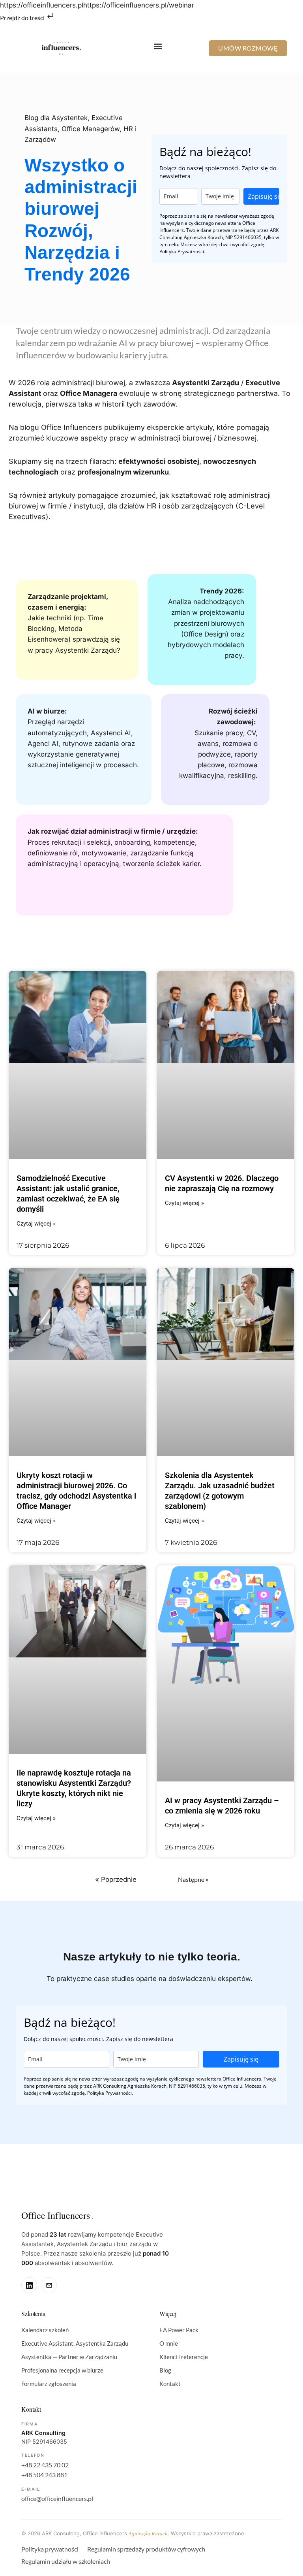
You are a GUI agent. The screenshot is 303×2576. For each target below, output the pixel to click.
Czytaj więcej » (36, 1224)
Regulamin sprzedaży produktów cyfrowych (146, 2549)
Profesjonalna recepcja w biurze (62, 2370)
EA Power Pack (179, 2330)
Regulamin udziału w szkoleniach (66, 2561)
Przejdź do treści (23, 18)
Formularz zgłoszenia (49, 2384)
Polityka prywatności (50, 2549)
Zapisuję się (264, 196)
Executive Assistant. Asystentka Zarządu (75, 2343)
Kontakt (170, 2384)
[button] (158, 46)
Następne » (193, 1879)
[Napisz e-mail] (49, 2285)
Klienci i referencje (184, 2357)
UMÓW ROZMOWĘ (248, 48)
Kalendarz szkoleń (45, 2330)
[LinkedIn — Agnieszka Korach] (29, 2285)
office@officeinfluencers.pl (57, 2498)
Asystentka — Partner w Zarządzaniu (69, 2357)
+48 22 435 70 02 (45, 2465)
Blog (165, 2370)
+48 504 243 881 (44, 2475)
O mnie (169, 2343)
